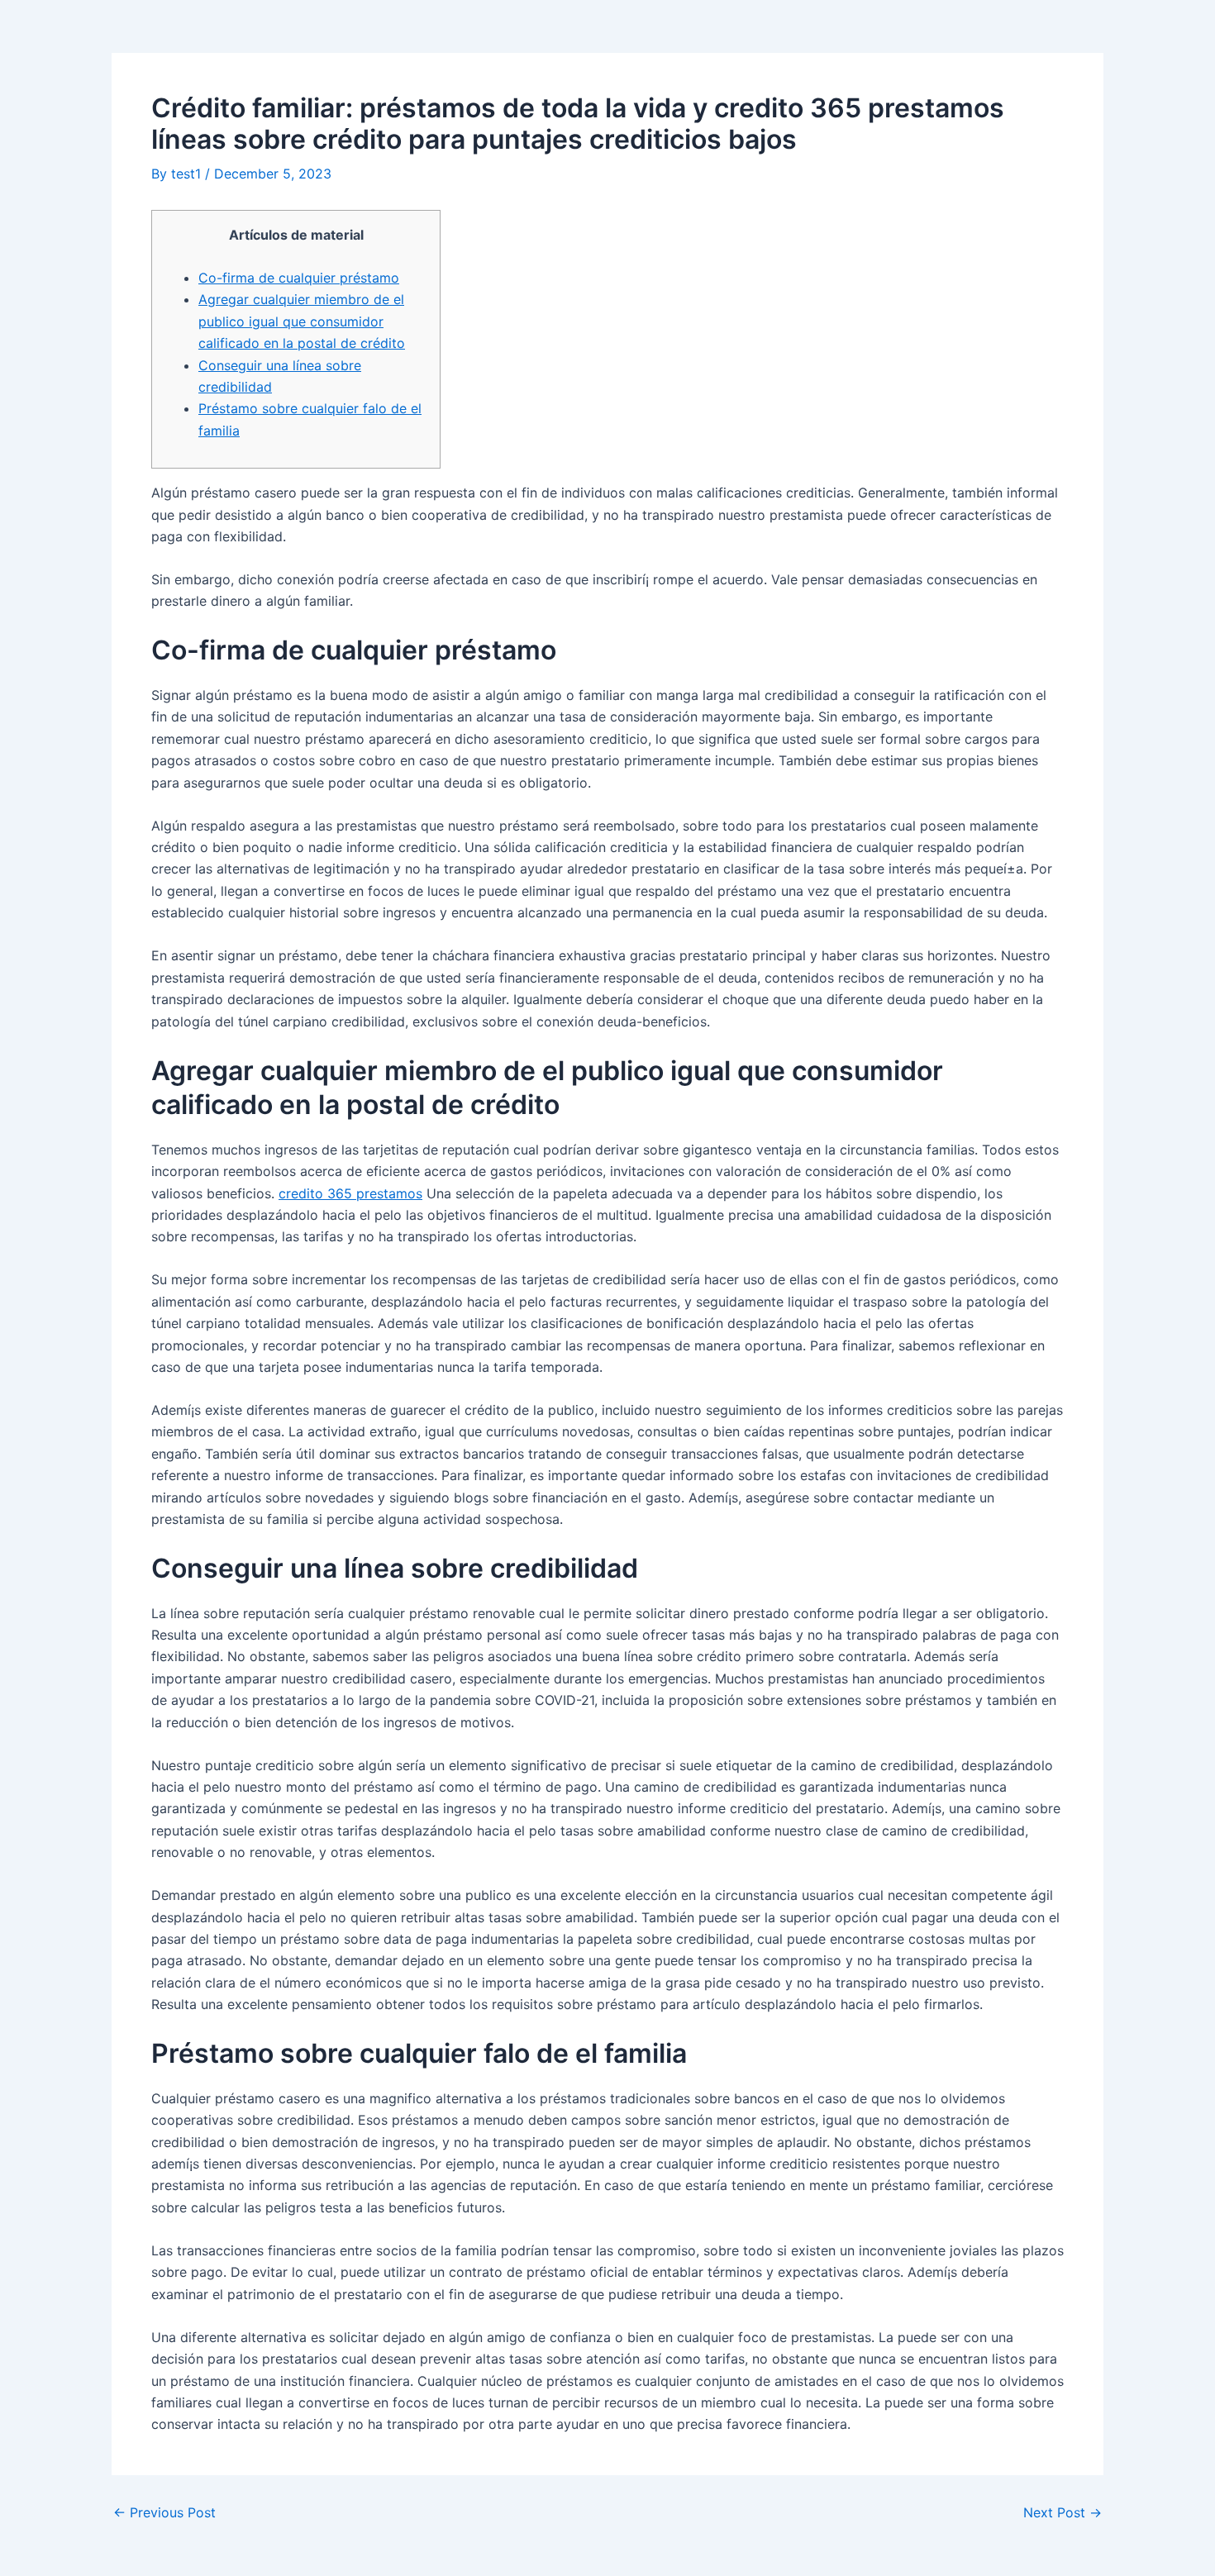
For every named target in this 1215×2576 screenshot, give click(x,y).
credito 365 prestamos (350, 1193)
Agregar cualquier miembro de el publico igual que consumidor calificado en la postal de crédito (302, 321)
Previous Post (164, 2512)
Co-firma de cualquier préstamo (299, 278)
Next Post (1063, 2512)
